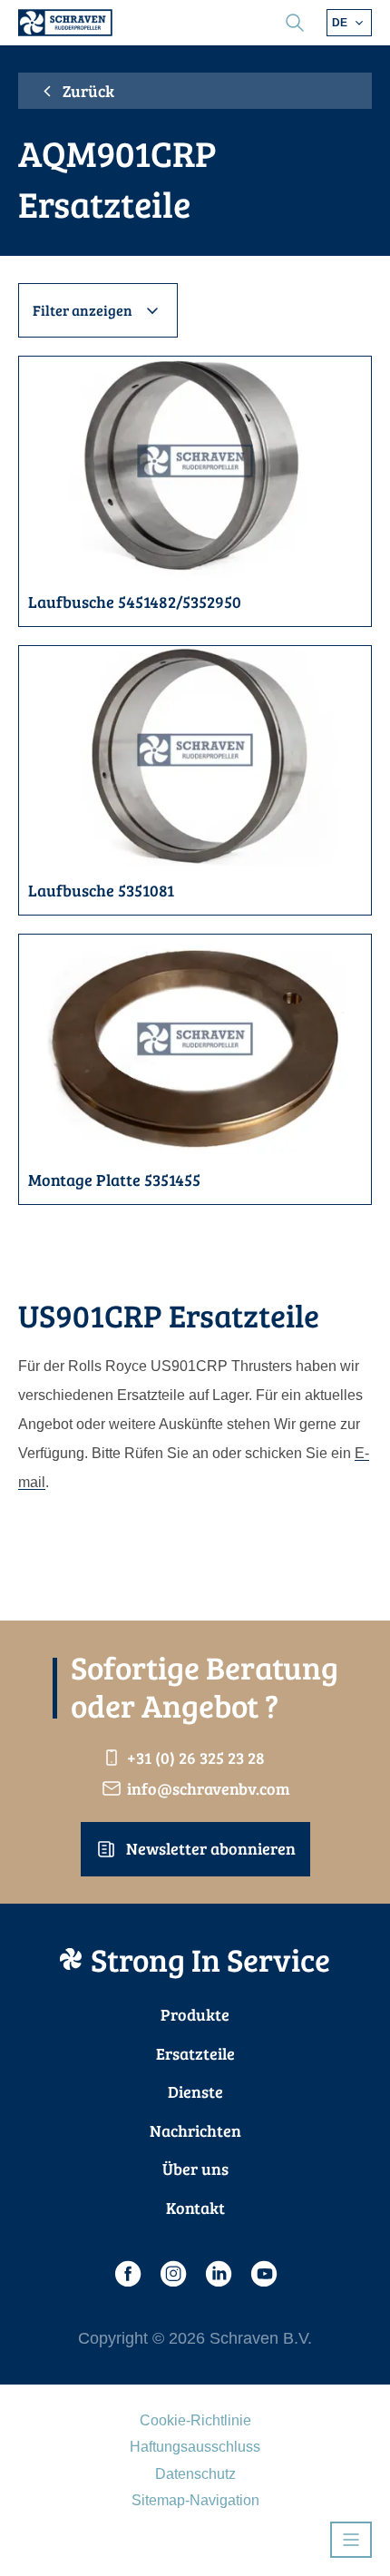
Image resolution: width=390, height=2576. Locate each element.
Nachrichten (195, 2130)
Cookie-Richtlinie (195, 2420)
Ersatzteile (195, 2053)
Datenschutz (195, 2474)
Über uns (195, 2169)
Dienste (195, 2091)
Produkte (195, 2014)
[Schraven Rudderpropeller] (65, 23)
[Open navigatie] (351, 2540)
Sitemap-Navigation (195, 2500)
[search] (295, 23)
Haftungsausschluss (195, 2447)
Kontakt (195, 2208)
